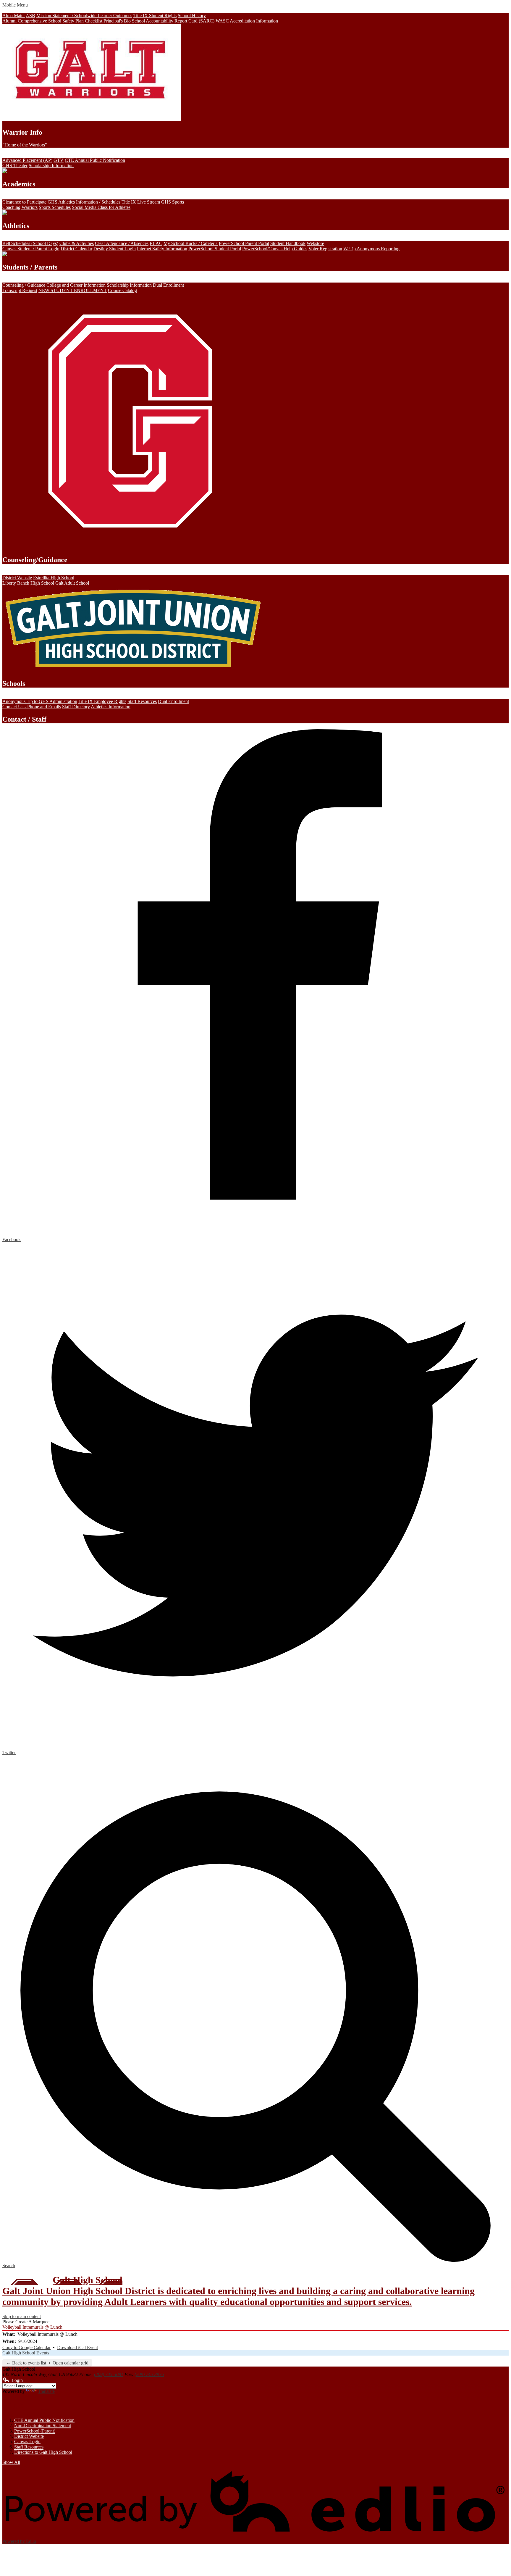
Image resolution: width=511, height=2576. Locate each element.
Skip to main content (22, 2316)
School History (192, 16)
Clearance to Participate (24, 202)
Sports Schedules (55, 207)
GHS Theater (15, 166)
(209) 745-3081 (109, 2374)
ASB (30, 16)
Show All (11, 2462)
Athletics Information (111, 707)
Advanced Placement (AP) (27, 160)
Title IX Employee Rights (102, 701)
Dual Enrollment (168, 285)
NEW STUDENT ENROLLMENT (73, 290)
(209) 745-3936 (149, 2374)
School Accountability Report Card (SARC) (173, 21)
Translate (46, 2391)
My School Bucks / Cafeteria (191, 243)
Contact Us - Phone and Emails (32, 707)
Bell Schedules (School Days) (30, 243)
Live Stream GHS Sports (161, 202)
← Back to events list (26, 2363)
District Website (17, 578)
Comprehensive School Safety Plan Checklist (60, 21)
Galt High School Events (26, 2353)
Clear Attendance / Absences (122, 243)
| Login (16, 2380)
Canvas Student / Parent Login (31, 249)
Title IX (129, 202)
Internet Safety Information (162, 249)
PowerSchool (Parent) (35, 2431)
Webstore (315, 243)
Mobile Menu (15, 5)
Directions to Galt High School (43, 2452)
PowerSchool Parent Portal (244, 243)
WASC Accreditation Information (247, 21)
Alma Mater (14, 16)
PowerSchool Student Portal (215, 249)
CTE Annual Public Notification (95, 160)
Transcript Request (20, 290)
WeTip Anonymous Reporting (371, 249)
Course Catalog (122, 290)
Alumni (9, 21)
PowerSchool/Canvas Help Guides (275, 249)
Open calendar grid (71, 2363)
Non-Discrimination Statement (43, 2426)
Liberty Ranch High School (28, 583)
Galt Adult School (72, 583)
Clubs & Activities (77, 243)
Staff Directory (76, 707)
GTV (59, 160)
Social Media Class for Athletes (101, 207)
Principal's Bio (117, 21)
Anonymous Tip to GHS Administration (40, 701)
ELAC (156, 243)
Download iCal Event (77, 2347)
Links (14, 2406)
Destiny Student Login (115, 249)
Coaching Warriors (20, 207)
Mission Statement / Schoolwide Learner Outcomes (84, 16)
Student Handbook (288, 243)
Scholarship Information (51, 166)
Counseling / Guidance (24, 285)
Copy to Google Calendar (26, 2347)
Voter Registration (325, 249)
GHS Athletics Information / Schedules (84, 202)
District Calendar (76, 249)
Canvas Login (27, 2442)
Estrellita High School (54, 578)
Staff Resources (142, 701)
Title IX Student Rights (155, 16)
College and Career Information (76, 285)
